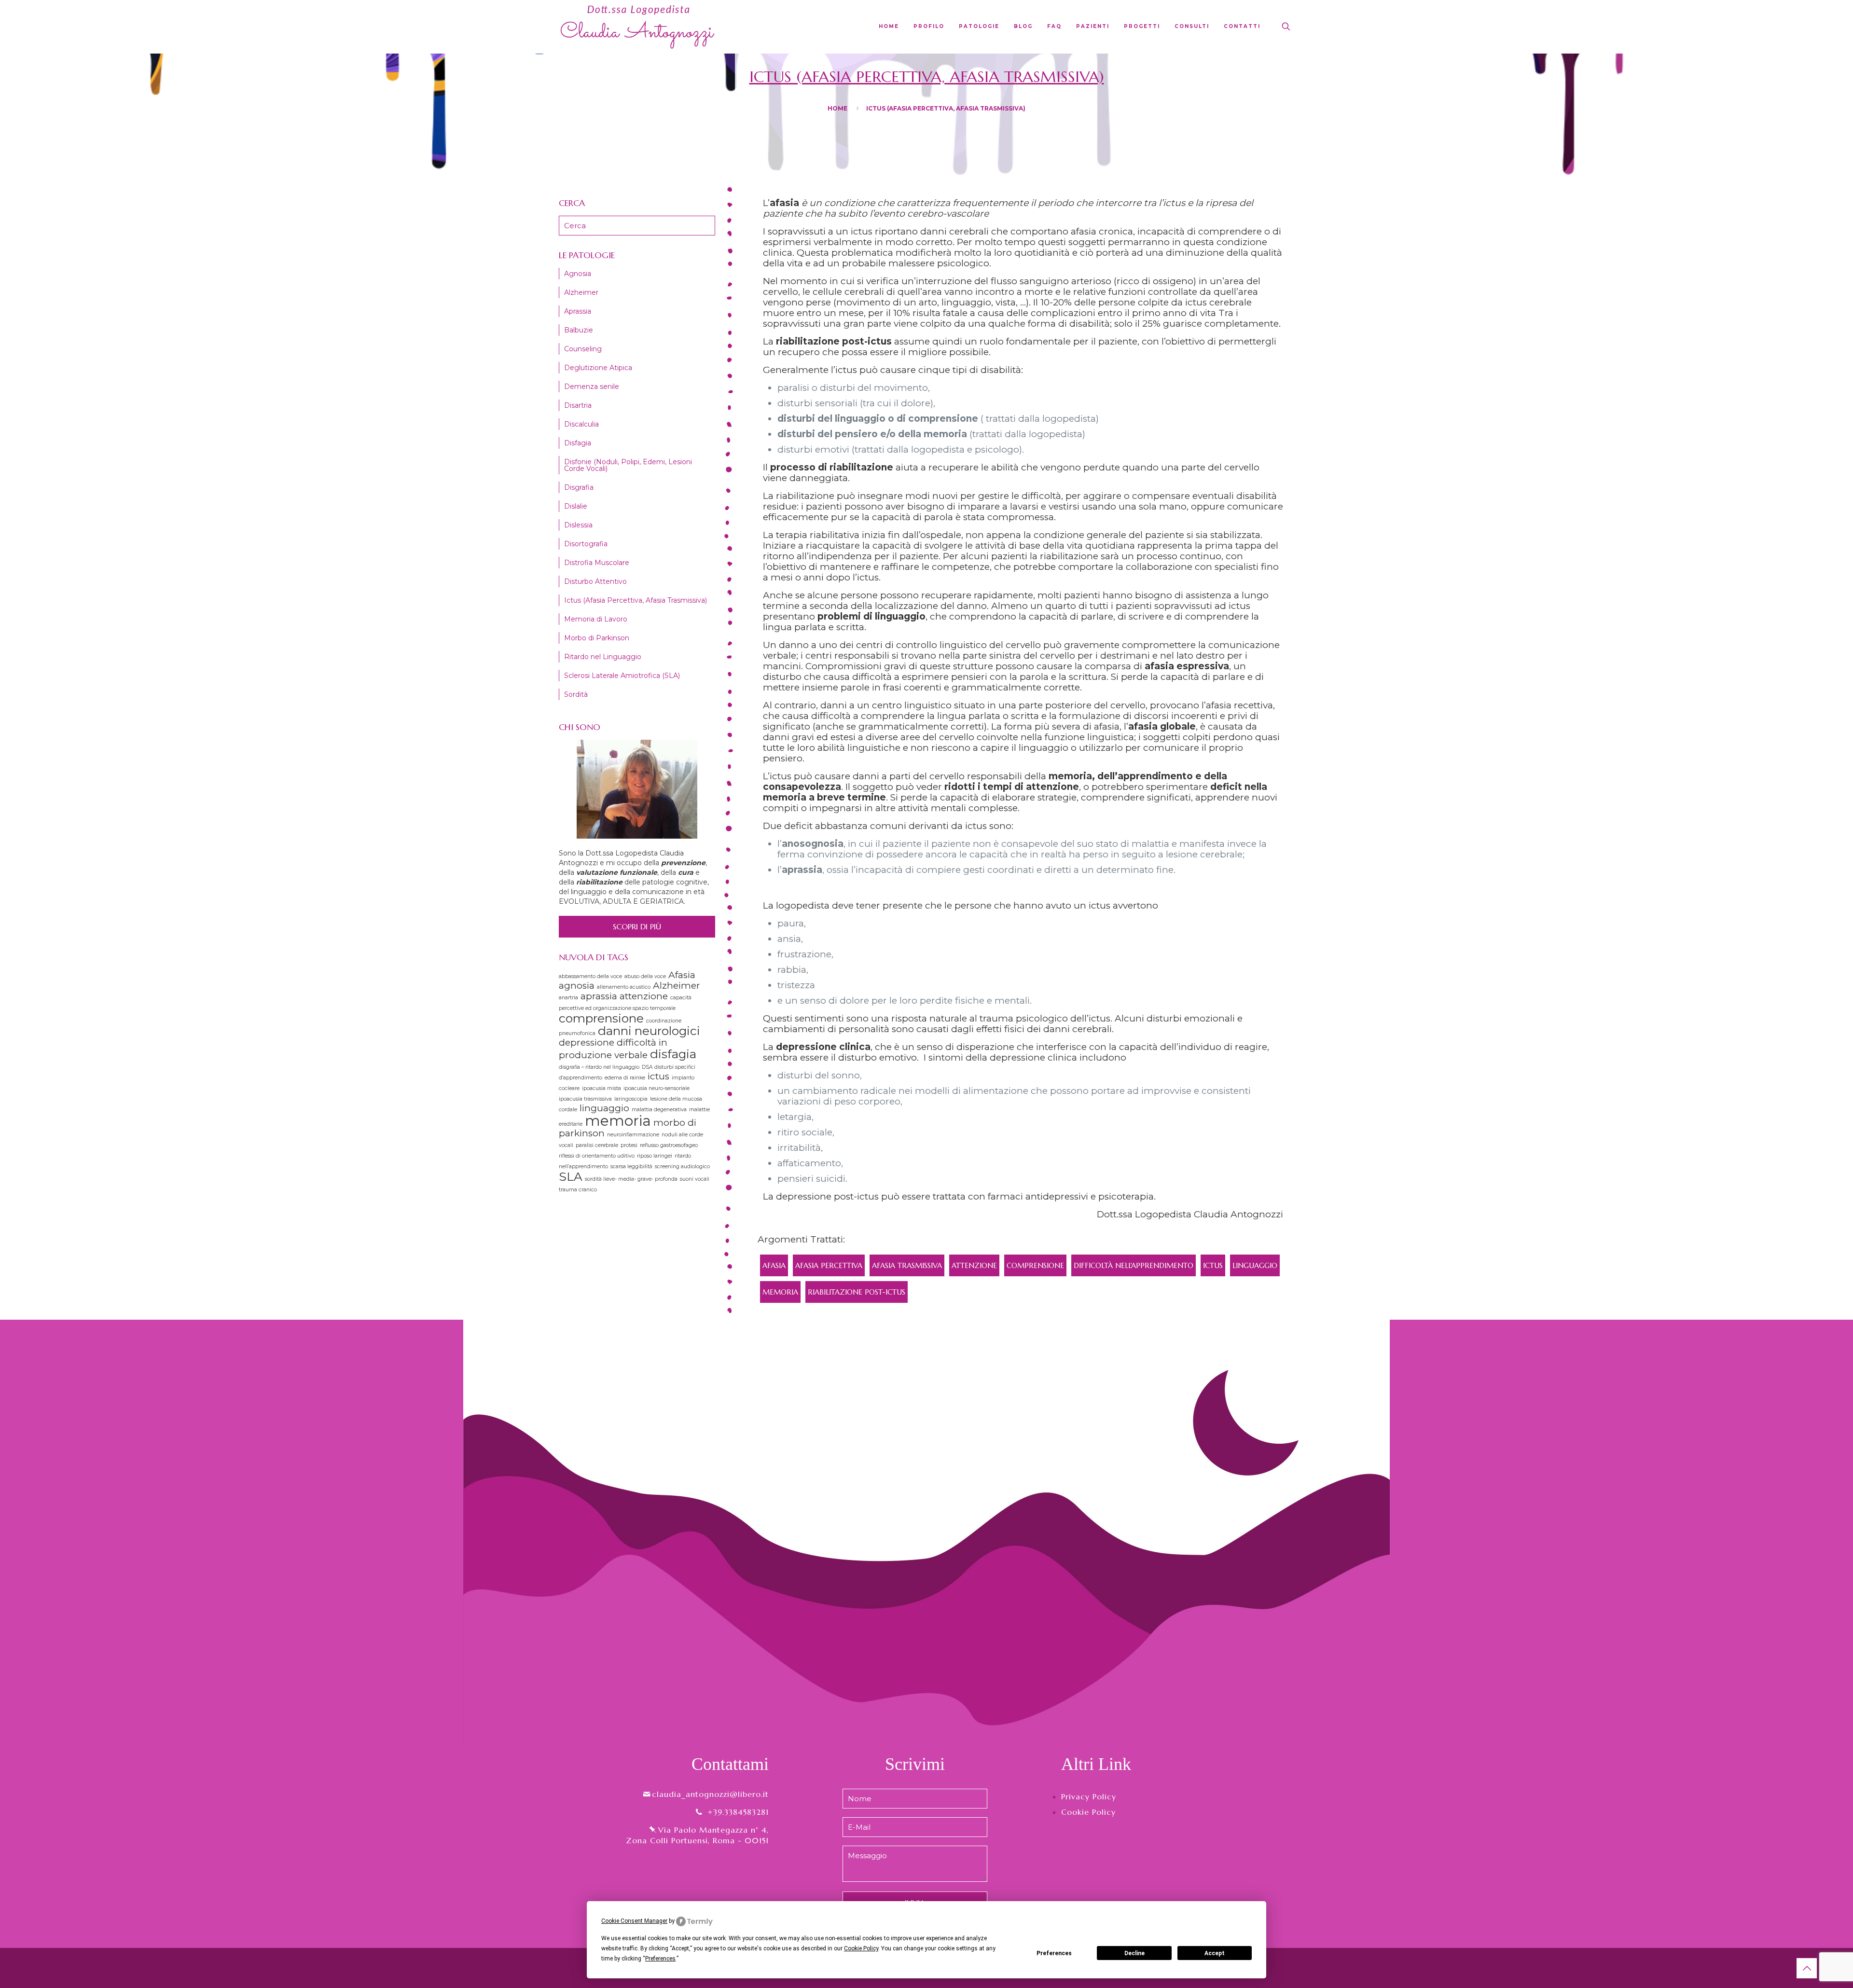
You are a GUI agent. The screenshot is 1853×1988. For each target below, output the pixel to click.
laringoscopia (631, 1099)
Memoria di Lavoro (596, 619)
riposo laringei (655, 1156)
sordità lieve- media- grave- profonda (631, 1179)
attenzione (974, 1265)
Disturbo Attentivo (595, 581)
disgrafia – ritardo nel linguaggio (599, 1067)
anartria (568, 998)
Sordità (576, 694)
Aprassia (578, 311)
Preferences (1054, 1953)
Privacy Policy (1089, 1796)
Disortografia (586, 544)
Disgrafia (579, 487)
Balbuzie (579, 330)
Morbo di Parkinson (597, 638)
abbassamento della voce (590, 976)
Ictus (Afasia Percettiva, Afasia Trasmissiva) (636, 600)
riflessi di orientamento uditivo (597, 1156)
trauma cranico (578, 1190)
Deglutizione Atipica (598, 368)
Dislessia (578, 525)
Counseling (583, 349)
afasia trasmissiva (907, 1265)
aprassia (599, 996)
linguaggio (1255, 1265)
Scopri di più (637, 926)
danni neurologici (649, 1031)
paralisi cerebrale (597, 1145)
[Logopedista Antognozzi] (638, 27)
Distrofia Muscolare (597, 563)
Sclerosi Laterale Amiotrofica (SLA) (622, 676)
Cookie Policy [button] (861, 1948)
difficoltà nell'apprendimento (1134, 1265)
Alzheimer (581, 292)
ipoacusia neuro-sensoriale (657, 1088)
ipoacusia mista (602, 1088)
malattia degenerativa (659, 1110)
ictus (1213, 1265)
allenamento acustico (624, 987)
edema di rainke (625, 1078)
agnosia (577, 986)
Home (837, 108)
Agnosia (578, 274)
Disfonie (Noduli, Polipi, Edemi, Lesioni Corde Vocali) (628, 465)
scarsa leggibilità (631, 1167)
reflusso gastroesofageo (669, 1145)
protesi (629, 1145)
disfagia (673, 1054)
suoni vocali (695, 1179)
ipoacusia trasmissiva (585, 1099)
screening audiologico (682, 1167)
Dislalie (576, 506)
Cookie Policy (1088, 1812)
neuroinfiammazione (633, 1135)
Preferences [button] (660, 1959)
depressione (587, 1042)
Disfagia (578, 443)
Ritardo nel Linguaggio (603, 657)
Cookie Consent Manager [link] (634, 1921)
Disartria (578, 405)
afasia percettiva (829, 1265)
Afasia (774, 1265)
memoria (780, 1292)
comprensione (1035, 1265)
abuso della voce (645, 976)
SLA (571, 1176)
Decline (1134, 1953)
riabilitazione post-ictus (857, 1292)
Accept (1215, 1953)
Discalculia (581, 424)
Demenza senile (592, 387)
